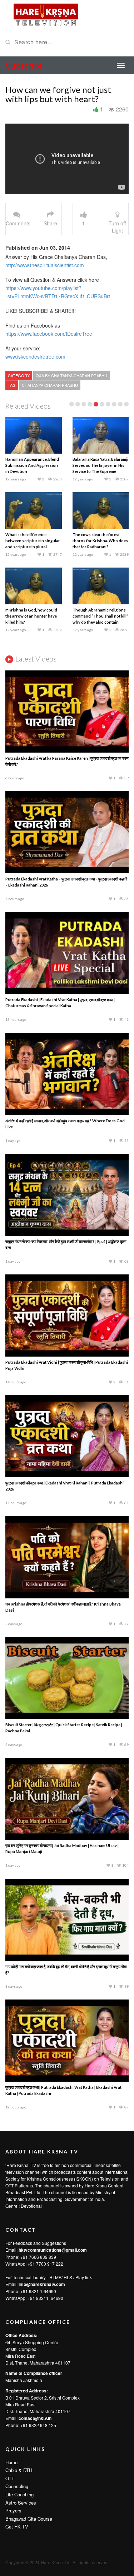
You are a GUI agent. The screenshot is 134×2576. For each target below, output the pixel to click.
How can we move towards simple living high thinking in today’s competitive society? (99, 541)
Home (11, 2462)
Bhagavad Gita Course (29, 2519)
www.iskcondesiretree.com (35, 356)
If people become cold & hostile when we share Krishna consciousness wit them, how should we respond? (31, 471)
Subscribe (24, 65)
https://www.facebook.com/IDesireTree (49, 334)
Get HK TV (17, 2527)
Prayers (13, 2510)
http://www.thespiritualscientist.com (45, 265)
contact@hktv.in (35, 2418)
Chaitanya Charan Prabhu (50, 385)
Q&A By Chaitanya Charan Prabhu (71, 375)
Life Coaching (19, 2494)
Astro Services (21, 2503)
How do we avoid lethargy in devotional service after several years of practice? (98, 465)
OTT (10, 2478)
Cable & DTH (19, 2470)
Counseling (17, 2486)
